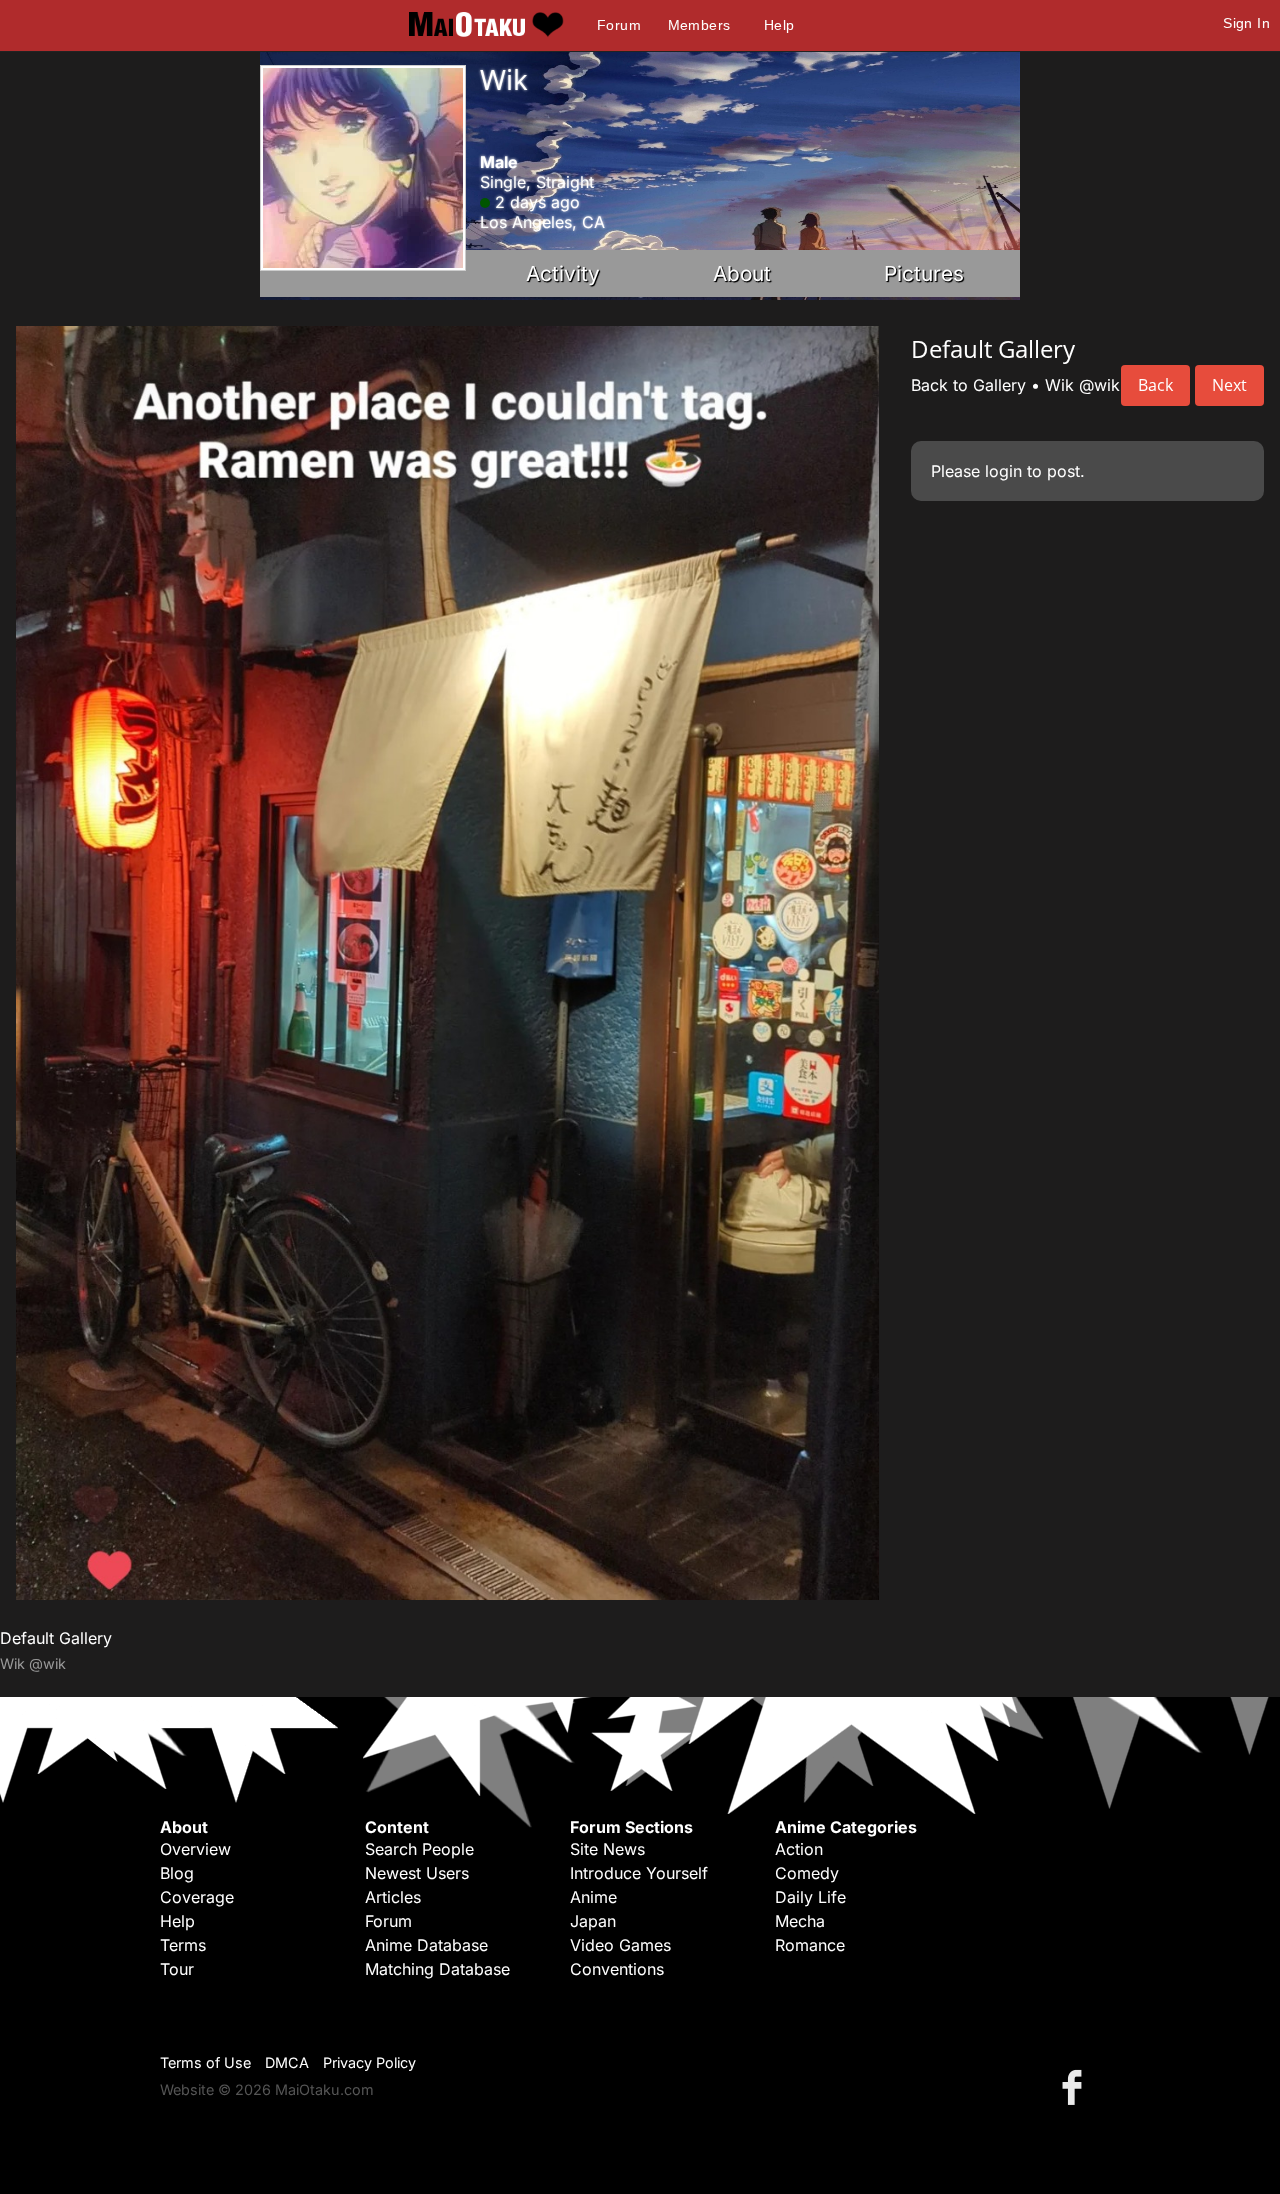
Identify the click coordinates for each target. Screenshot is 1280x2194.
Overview (195, 1849)
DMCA (287, 2062)
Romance (810, 1945)
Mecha (800, 1921)
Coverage (197, 1897)
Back (1155, 385)
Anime (593, 1897)
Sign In (1246, 23)
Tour (177, 1969)
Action (799, 1849)
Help (779, 25)
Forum (619, 25)
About (742, 273)
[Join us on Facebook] (1076, 2086)
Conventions (617, 1969)
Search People (419, 1849)
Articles (393, 1897)
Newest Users (417, 1873)
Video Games (620, 1945)
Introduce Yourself (639, 1873)
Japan (593, 1921)
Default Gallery (56, 1638)
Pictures (924, 273)
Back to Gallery (968, 385)
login (1003, 471)
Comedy (807, 1873)
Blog (177, 1873)
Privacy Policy (369, 2062)
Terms (183, 1945)
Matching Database (437, 1969)
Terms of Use (205, 2062)
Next (1229, 385)
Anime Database (426, 1945)
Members (699, 25)
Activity (563, 273)
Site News (607, 1849)
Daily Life (810, 1897)
